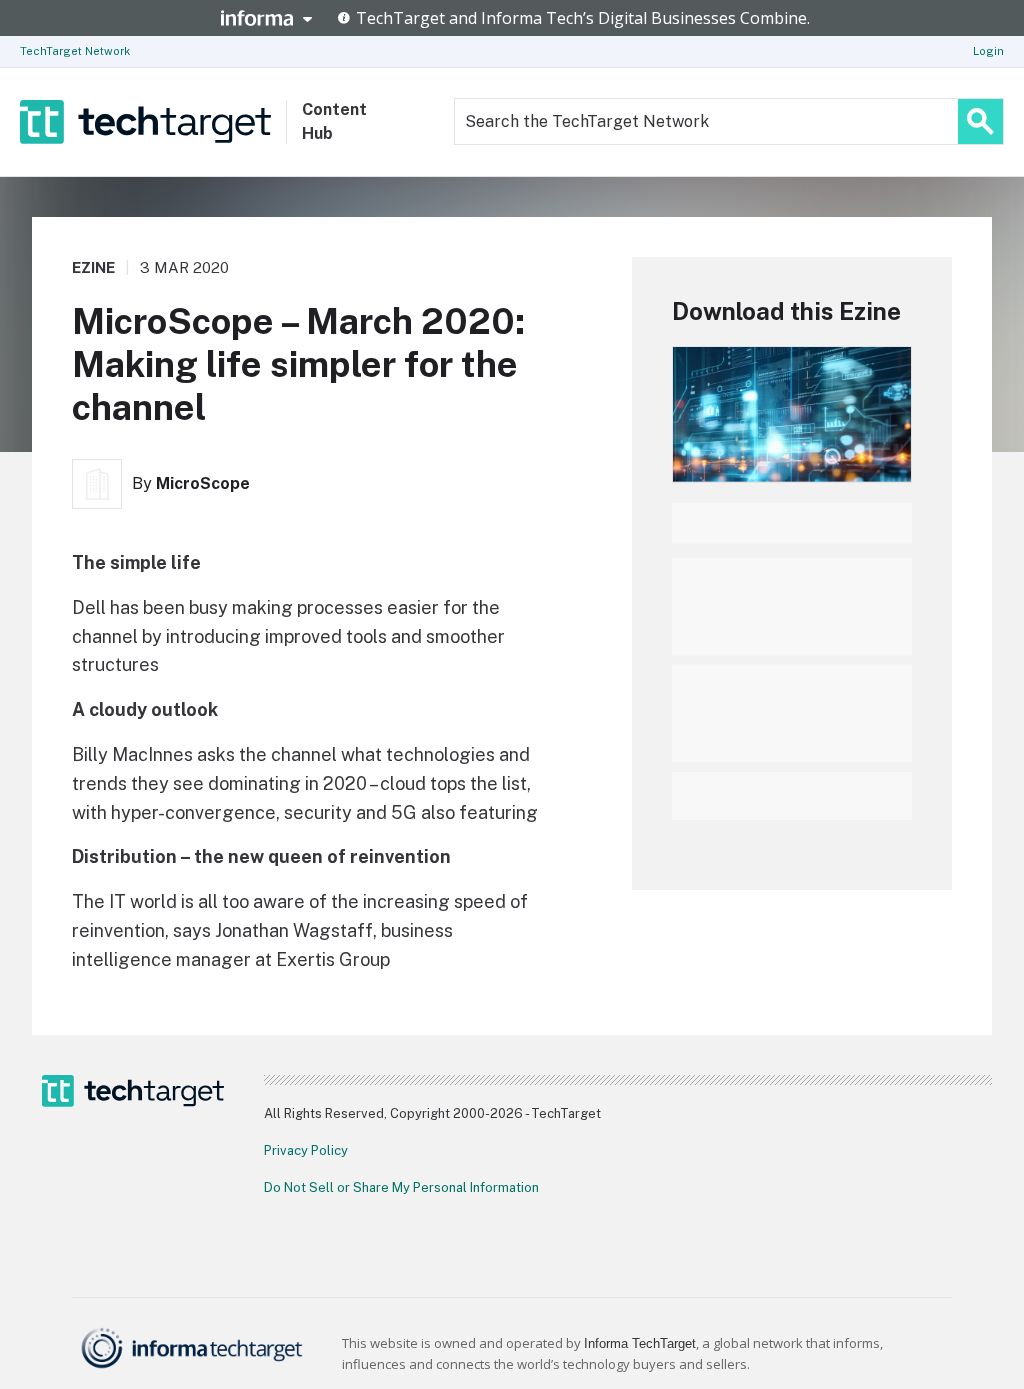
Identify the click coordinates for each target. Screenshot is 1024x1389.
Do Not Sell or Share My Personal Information (401, 1187)
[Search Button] (980, 121)
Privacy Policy (306, 1150)
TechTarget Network (75, 51)
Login (988, 51)
